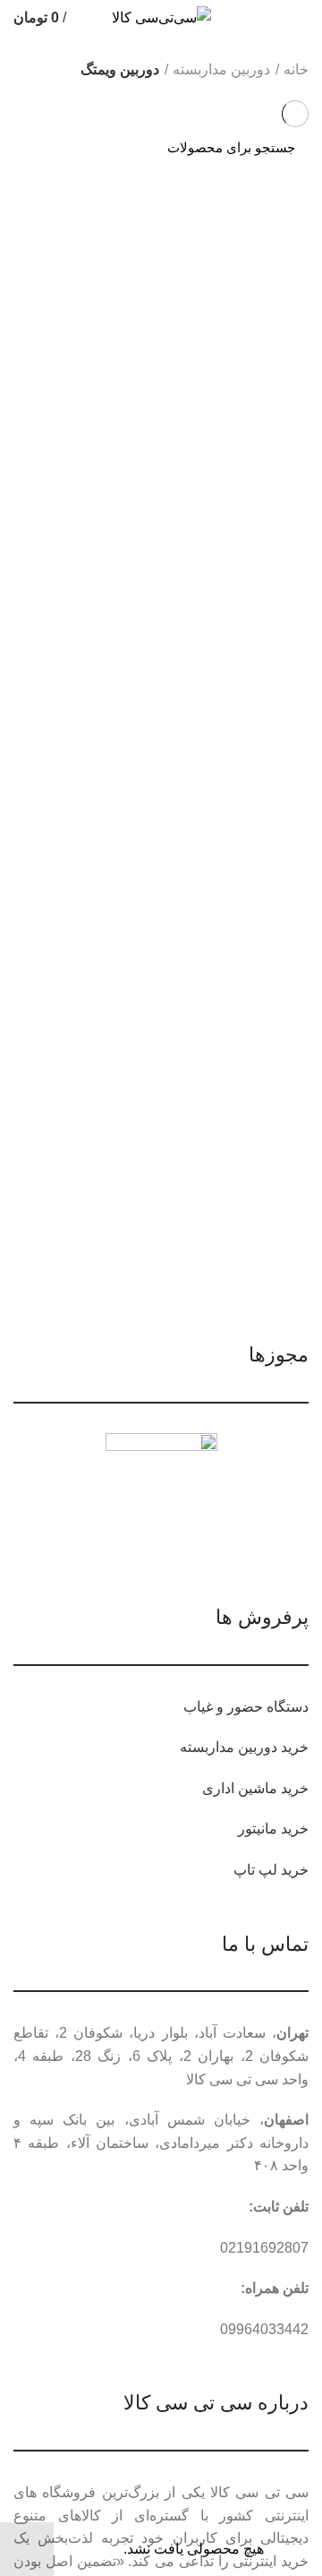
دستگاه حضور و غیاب (246, 1707)
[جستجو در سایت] (38, 148)
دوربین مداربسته (221, 69)
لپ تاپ (255, 1870)
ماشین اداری (240, 1788)
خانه (296, 69)
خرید (295, 1747)
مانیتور (258, 1829)
